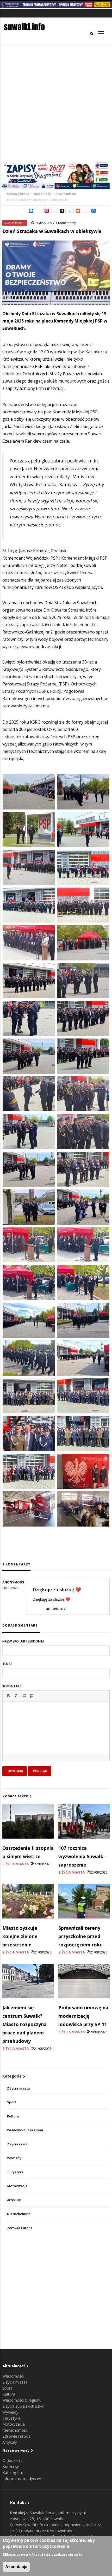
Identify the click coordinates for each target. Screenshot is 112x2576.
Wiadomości (42, 194)
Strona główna (18, 194)
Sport (12, 2102)
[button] (8, 1696)
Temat (8, 1664)
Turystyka (15, 2172)
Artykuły (14, 2200)
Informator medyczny (22, 2478)
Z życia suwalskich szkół (23, 2406)
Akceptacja (16, 2567)
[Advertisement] (56, 103)
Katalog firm (13, 2472)
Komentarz (12, 1686)
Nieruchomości (19, 2214)
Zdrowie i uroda (20, 2228)
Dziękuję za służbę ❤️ (57, 1589)
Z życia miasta (66, 194)
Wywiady (14, 2158)
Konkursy (11, 2466)
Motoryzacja (17, 2186)
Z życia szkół (17, 2144)
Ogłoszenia (13, 2460)
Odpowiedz (56, 1609)
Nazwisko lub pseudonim (23, 1641)
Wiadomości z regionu (25, 2130)
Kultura (13, 2116)
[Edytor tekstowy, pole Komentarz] (56, 1734)
